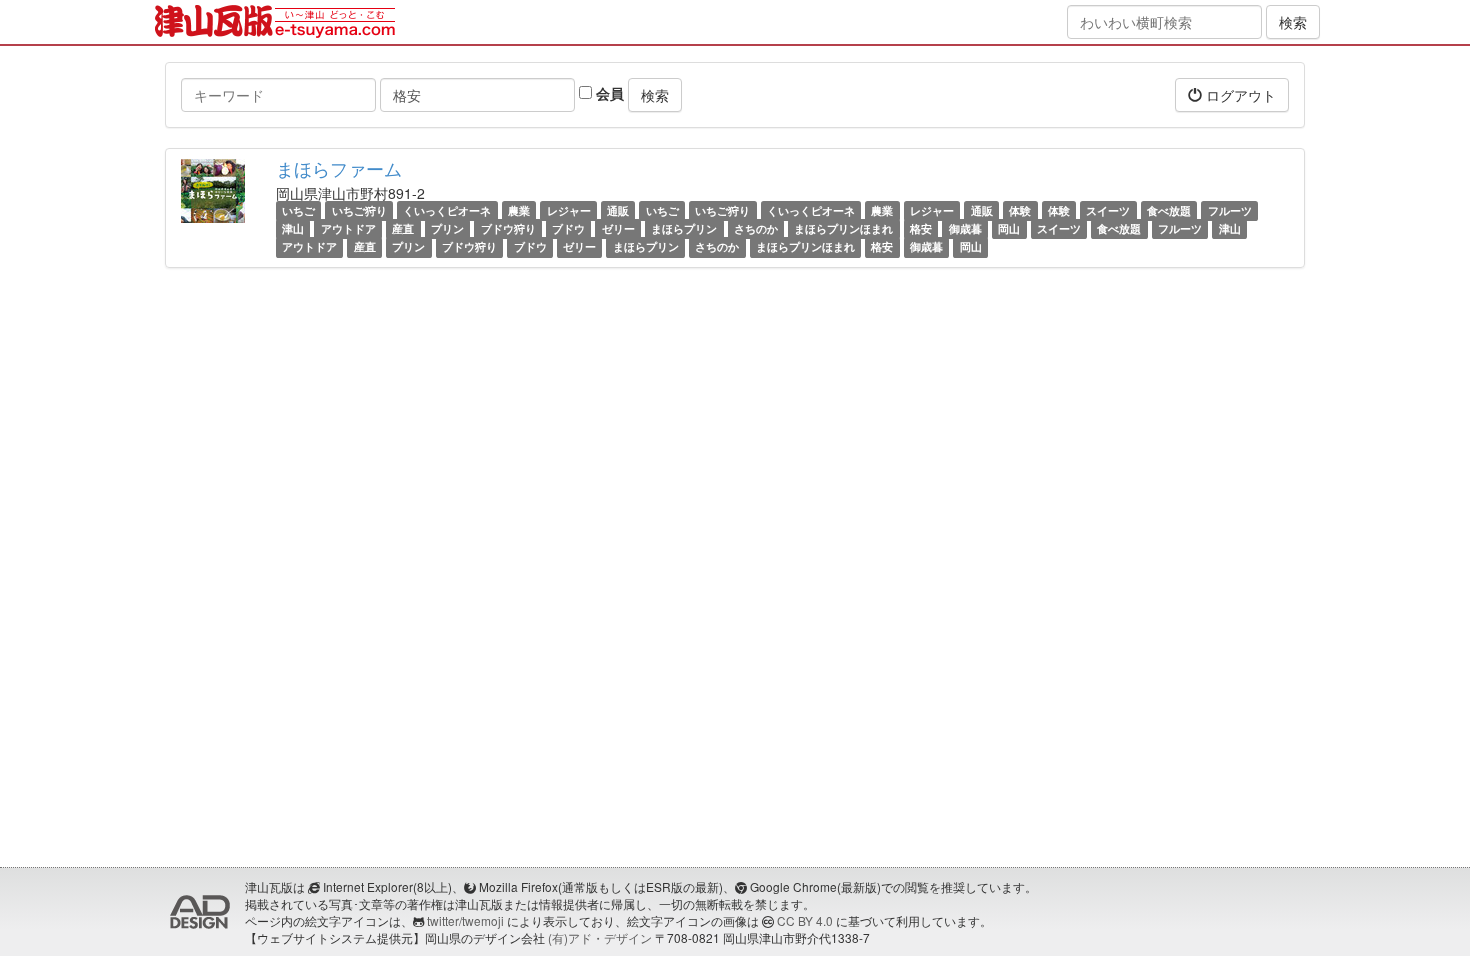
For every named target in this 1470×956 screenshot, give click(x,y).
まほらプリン (684, 228)
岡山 (1009, 228)
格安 (921, 228)
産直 (403, 228)
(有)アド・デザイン (600, 937)
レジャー (569, 210)
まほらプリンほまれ (843, 228)
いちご (298, 210)
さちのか (756, 228)
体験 (1020, 210)
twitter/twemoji (465, 920)
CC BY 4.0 (805, 920)
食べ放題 (1169, 210)
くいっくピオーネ (447, 210)
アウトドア (348, 228)
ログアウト (1239, 95)
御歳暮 (965, 228)
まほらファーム (339, 168)
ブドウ (568, 228)
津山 (293, 228)
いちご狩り (359, 210)
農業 (519, 210)
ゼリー (618, 228)
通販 (618, 210)
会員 (608, 93)
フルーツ (1230, 210)
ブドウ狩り (508, 228)
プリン (447, 228)
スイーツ (1108, 210)
